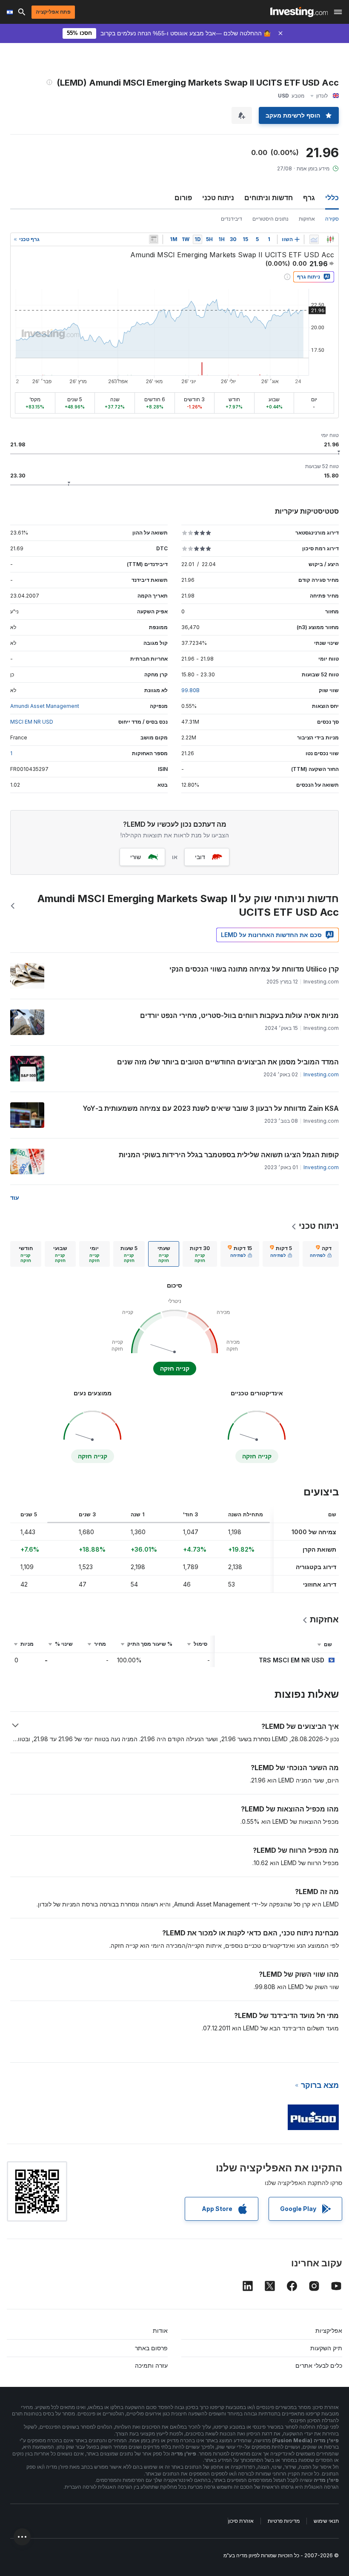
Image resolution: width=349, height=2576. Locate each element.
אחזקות (307, 219)
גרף (309, 198)
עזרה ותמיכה (151, 2365)
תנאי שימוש (326, 2521)
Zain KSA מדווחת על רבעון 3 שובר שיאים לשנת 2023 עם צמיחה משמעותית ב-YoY (211, 1108)
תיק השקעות (326, 2348)
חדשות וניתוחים (269, 198)
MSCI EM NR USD (32, 722)
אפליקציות (329, 2330)
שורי (136, 857)
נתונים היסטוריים (270, 219)
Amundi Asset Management (45, 706)
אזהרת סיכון (241, 2521)
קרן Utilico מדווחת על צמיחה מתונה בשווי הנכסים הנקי (254, 969)
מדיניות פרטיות (284, 2521)
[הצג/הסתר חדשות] (154, 239)
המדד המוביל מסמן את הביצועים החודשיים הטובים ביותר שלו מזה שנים (228, 1062)
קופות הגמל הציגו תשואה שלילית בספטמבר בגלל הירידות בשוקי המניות (229, 1155)
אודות (160, 2330)
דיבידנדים (232, 219)
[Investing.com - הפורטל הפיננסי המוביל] (299, 12)
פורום (183, 198)
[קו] (314, 239)
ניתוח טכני (218, 198)
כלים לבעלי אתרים (319, 2365)
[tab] (321, 1254)
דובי (200, 857)
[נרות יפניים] (330, 239)
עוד (15, 1197)
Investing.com (321, 1074)
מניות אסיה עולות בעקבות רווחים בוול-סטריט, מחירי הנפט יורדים (239, 1015)
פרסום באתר (151, 2348)
